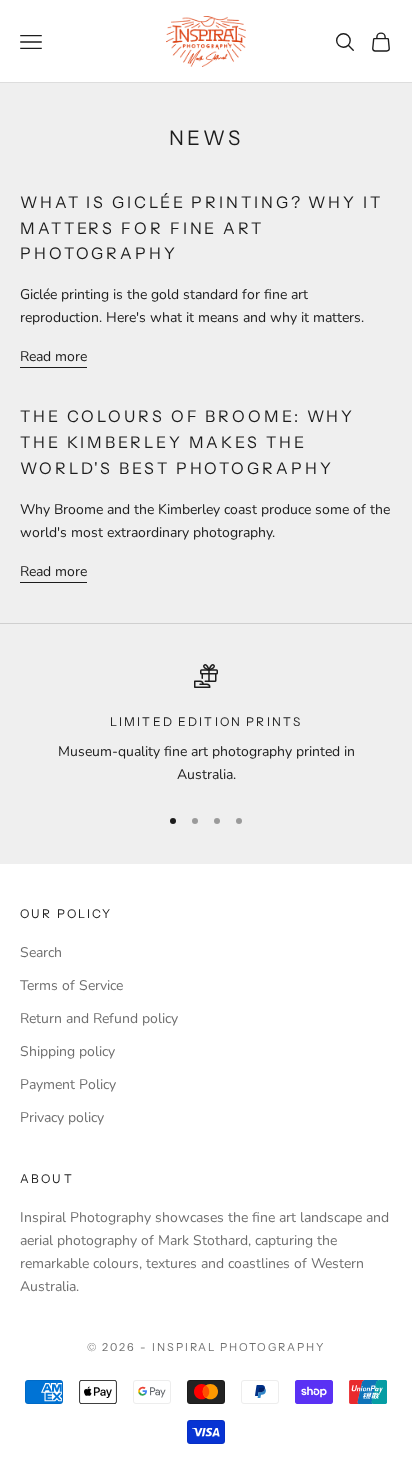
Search (41, 952)
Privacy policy (62, 1117)
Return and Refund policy (99, 1018)
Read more (53, 356)
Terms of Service (71, 985)
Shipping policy (67, 1051)
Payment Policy (68, 1084)
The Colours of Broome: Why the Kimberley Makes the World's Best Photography (187, 441)
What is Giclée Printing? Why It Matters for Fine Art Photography (201, 227)
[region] (206, 725)
